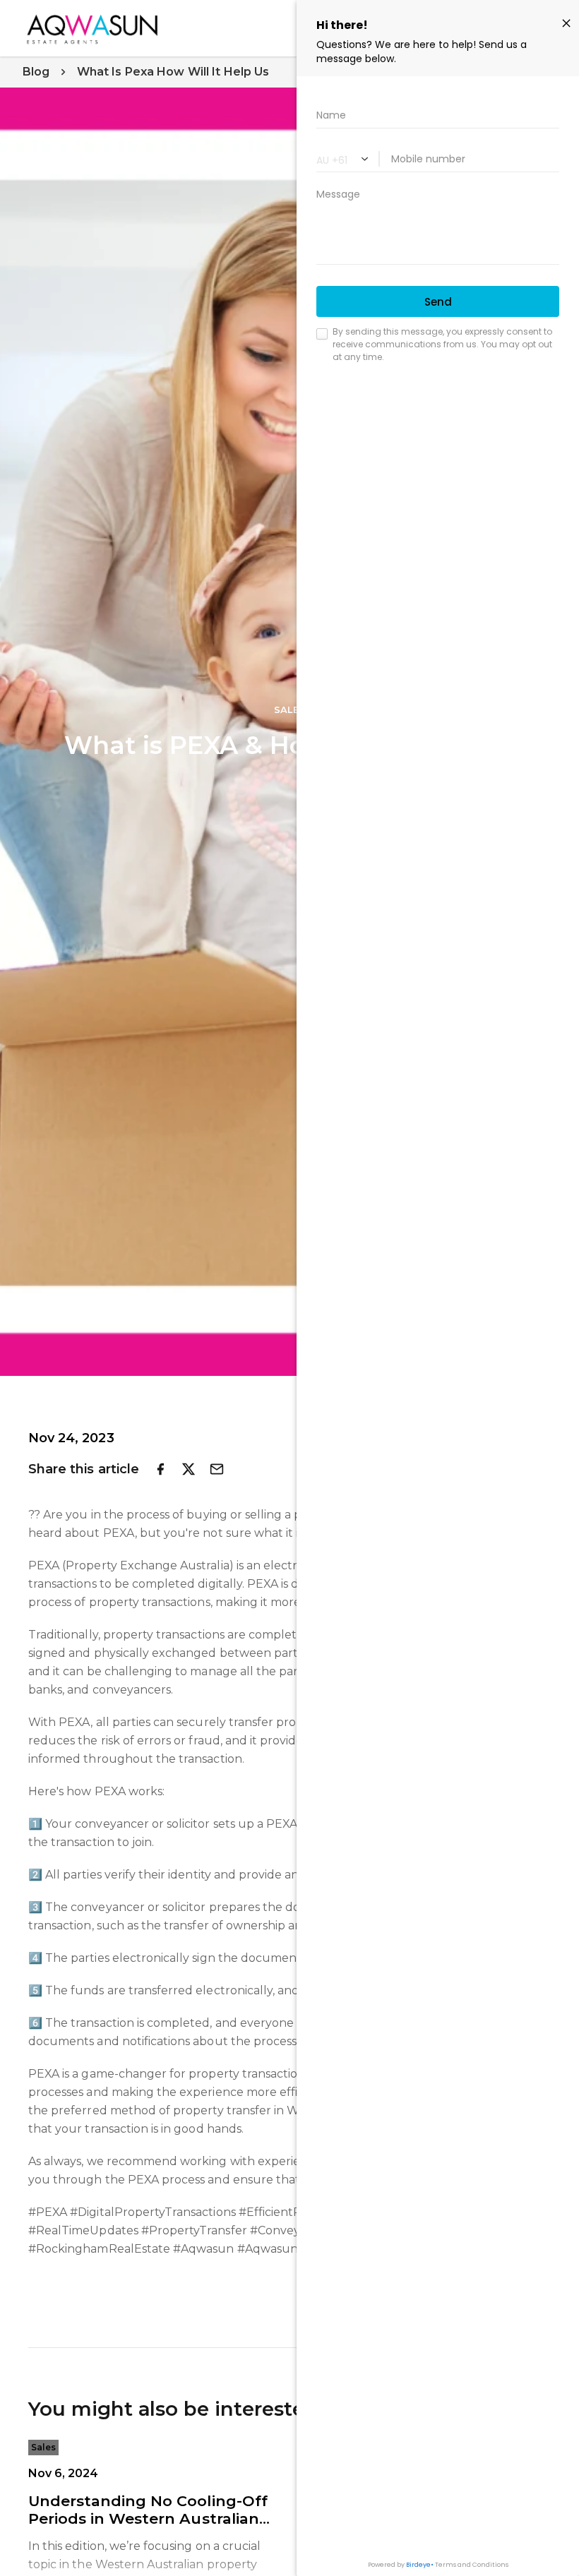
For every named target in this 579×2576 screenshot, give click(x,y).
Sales (43, 2447)
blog (36, 72)
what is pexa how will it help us (173, 72)
